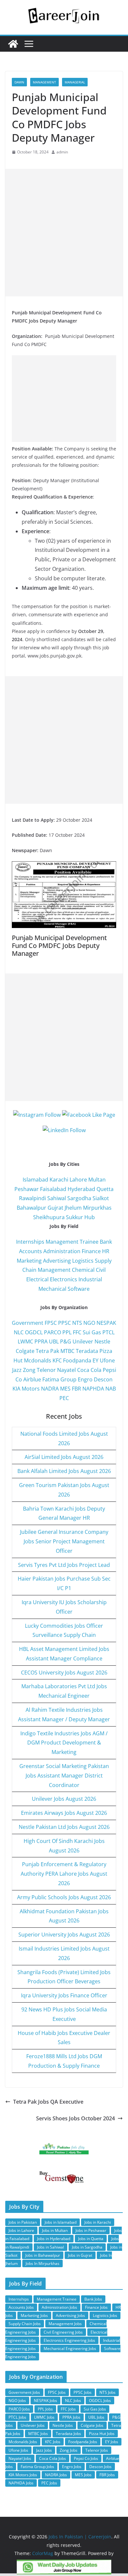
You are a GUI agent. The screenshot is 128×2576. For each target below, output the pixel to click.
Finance (91, 1251)
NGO (89, 1323)
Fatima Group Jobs (37, 2467)
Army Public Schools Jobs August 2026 (64, 1897)
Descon (103, 1379)
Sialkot (101, 1198)
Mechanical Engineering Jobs (70, 2348)
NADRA (50, 1389)
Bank (106, 1242)
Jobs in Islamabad (61, 2222)
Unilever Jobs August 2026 (64, 1799)
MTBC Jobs (38, 2434)
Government (28, 1323)
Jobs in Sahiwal (51, 2247)
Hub (90, 1217)
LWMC (25, 1341)
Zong (29, 1370)
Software (79, 1289)
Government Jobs (24, 2392)
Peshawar (27, 1189)
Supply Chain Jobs (25, 2324)
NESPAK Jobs (45, 2401)
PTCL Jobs (17, 2417)
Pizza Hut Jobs (102, 2434)
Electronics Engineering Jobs (69, 2340)
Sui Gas (92, 1332)
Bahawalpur (32, 1208)
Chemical (83, 1270)
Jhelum (73, 1208)
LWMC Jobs (44, 2417)
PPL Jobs (45, 2409)
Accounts (31, 1251)
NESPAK (106, 1323)
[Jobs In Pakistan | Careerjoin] (13, 44)
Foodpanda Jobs (83, 2442)
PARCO (53, 1332)
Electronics (64, 1279)
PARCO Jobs (19, 2409)
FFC (77, 1332)
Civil (101, 1270)
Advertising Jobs (70, 2315)
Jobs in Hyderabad (54, 2239)
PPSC (64, 1323)
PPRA (41, 1341)
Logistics (83, 1261)
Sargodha (79, 1198)
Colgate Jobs (92, 2425)
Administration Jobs (59, 2307)
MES (65, 1389)
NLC (19, 1332)
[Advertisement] (64, 233)
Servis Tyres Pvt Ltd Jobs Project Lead (64, 1565)
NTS (77, 1323)
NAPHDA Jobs (21, 2483)
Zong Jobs (69, 2450)
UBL (54, 1341)
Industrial (90, 1279)
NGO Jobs (17, 2401)
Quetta (105, 1189)
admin (62, 152)
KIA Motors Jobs (23, 2475)
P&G (66, 1341)
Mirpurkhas (97, 1208)
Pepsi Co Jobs (86, 2458)
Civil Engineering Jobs (63, 2332)
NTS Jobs (107, 2392)
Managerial (75, 82)
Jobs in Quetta (91, 2239)
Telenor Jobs (97, 2450)
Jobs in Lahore (21, 2230)
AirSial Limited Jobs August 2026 (64, 1457)
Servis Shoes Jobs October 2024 (75, 2118)
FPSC (51, 1323)
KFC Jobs (53, 2442)
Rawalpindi (32, 1198)
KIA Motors (26, 1389)
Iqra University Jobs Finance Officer (64, 1995)
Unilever (83, 1341)
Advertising (57, 1261)
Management (44, 82)
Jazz (17, 1370)
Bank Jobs (93, 2299)
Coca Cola (89, 1370)
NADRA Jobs (56, 2475)
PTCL (108, 1332)
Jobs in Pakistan (23, 2222)
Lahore (78, 1180)
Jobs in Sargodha (87, 2247)
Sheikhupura (49, 1217)
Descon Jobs (100, 2467)
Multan (97, 1180)
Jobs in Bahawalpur (43, 2255)
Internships (30, 1242)
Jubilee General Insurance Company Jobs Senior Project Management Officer (64, 1541)
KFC (57, 1360)
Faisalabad (53, 1189)
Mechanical (52, 1289)
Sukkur (75, 1217)
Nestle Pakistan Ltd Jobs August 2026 (64, 1827)
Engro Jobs (72, 2467)
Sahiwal (57, 1198)
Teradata (87, 1351)
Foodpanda (77, 1360)
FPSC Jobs (57, 2392)
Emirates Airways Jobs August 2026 (64, 1813)
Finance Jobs (96, 2307)
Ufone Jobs (18, 2450)
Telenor (46, 1370)
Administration (62, 1251)
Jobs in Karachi (98, 2222)
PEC (64, 1398)
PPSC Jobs (83, 2392)
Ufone (107, 1360)
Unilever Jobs (33, 2425)
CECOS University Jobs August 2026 (64, 1673)
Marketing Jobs (34, 2315)
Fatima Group (59, 1379)
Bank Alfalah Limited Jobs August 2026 (64, 1471)
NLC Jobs (73, 2401)
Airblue (32, 1379)
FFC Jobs (68, 2409)
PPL (67, 1332)
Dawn (19, 82)
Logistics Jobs (105, 2315)
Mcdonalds (38, 1360)
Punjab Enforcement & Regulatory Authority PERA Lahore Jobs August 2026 (64, 1874)
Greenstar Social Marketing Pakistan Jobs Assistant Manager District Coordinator (64, 1776)
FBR (76, 1389)
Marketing (29, 1261)
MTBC (67, 1351)
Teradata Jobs (68, 2434)
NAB (111, 1389)
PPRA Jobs (71, 2417)
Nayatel (66, 1370)
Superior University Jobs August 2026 (64, 1935)
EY (96, 1360)
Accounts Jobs (21, 2307)
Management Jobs (65, 2324)
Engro (85, 1379)
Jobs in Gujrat (80, 2255)
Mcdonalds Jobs (23, 2442)
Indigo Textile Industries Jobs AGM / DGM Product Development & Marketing (64, 1743)
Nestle (102, 1341)
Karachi (59, 1180)
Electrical (37, 1279)
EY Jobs (112, 2442)
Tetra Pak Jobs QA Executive (48, 2102)
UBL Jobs (96, 2417)
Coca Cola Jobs (53, 2458)
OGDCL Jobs (100, 2401)
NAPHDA (93, 1389)
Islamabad (35, 1180)
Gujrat (55, 1208)
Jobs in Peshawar (91, 2230)
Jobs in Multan (55, 2230)
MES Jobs (83, 2475)
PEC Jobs (49, 2483)
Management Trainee (72, 1242)
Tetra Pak (47, 1351)
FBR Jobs (107, 2475)
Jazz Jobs (44, 2450)
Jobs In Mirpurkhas (43, 2263)
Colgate (25, 1351)
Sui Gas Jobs (95, 2409)
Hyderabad (81, 1189)
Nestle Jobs (63, 2425)
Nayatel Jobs (20, 2458)
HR (106, 1251)
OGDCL (34, 1332)
